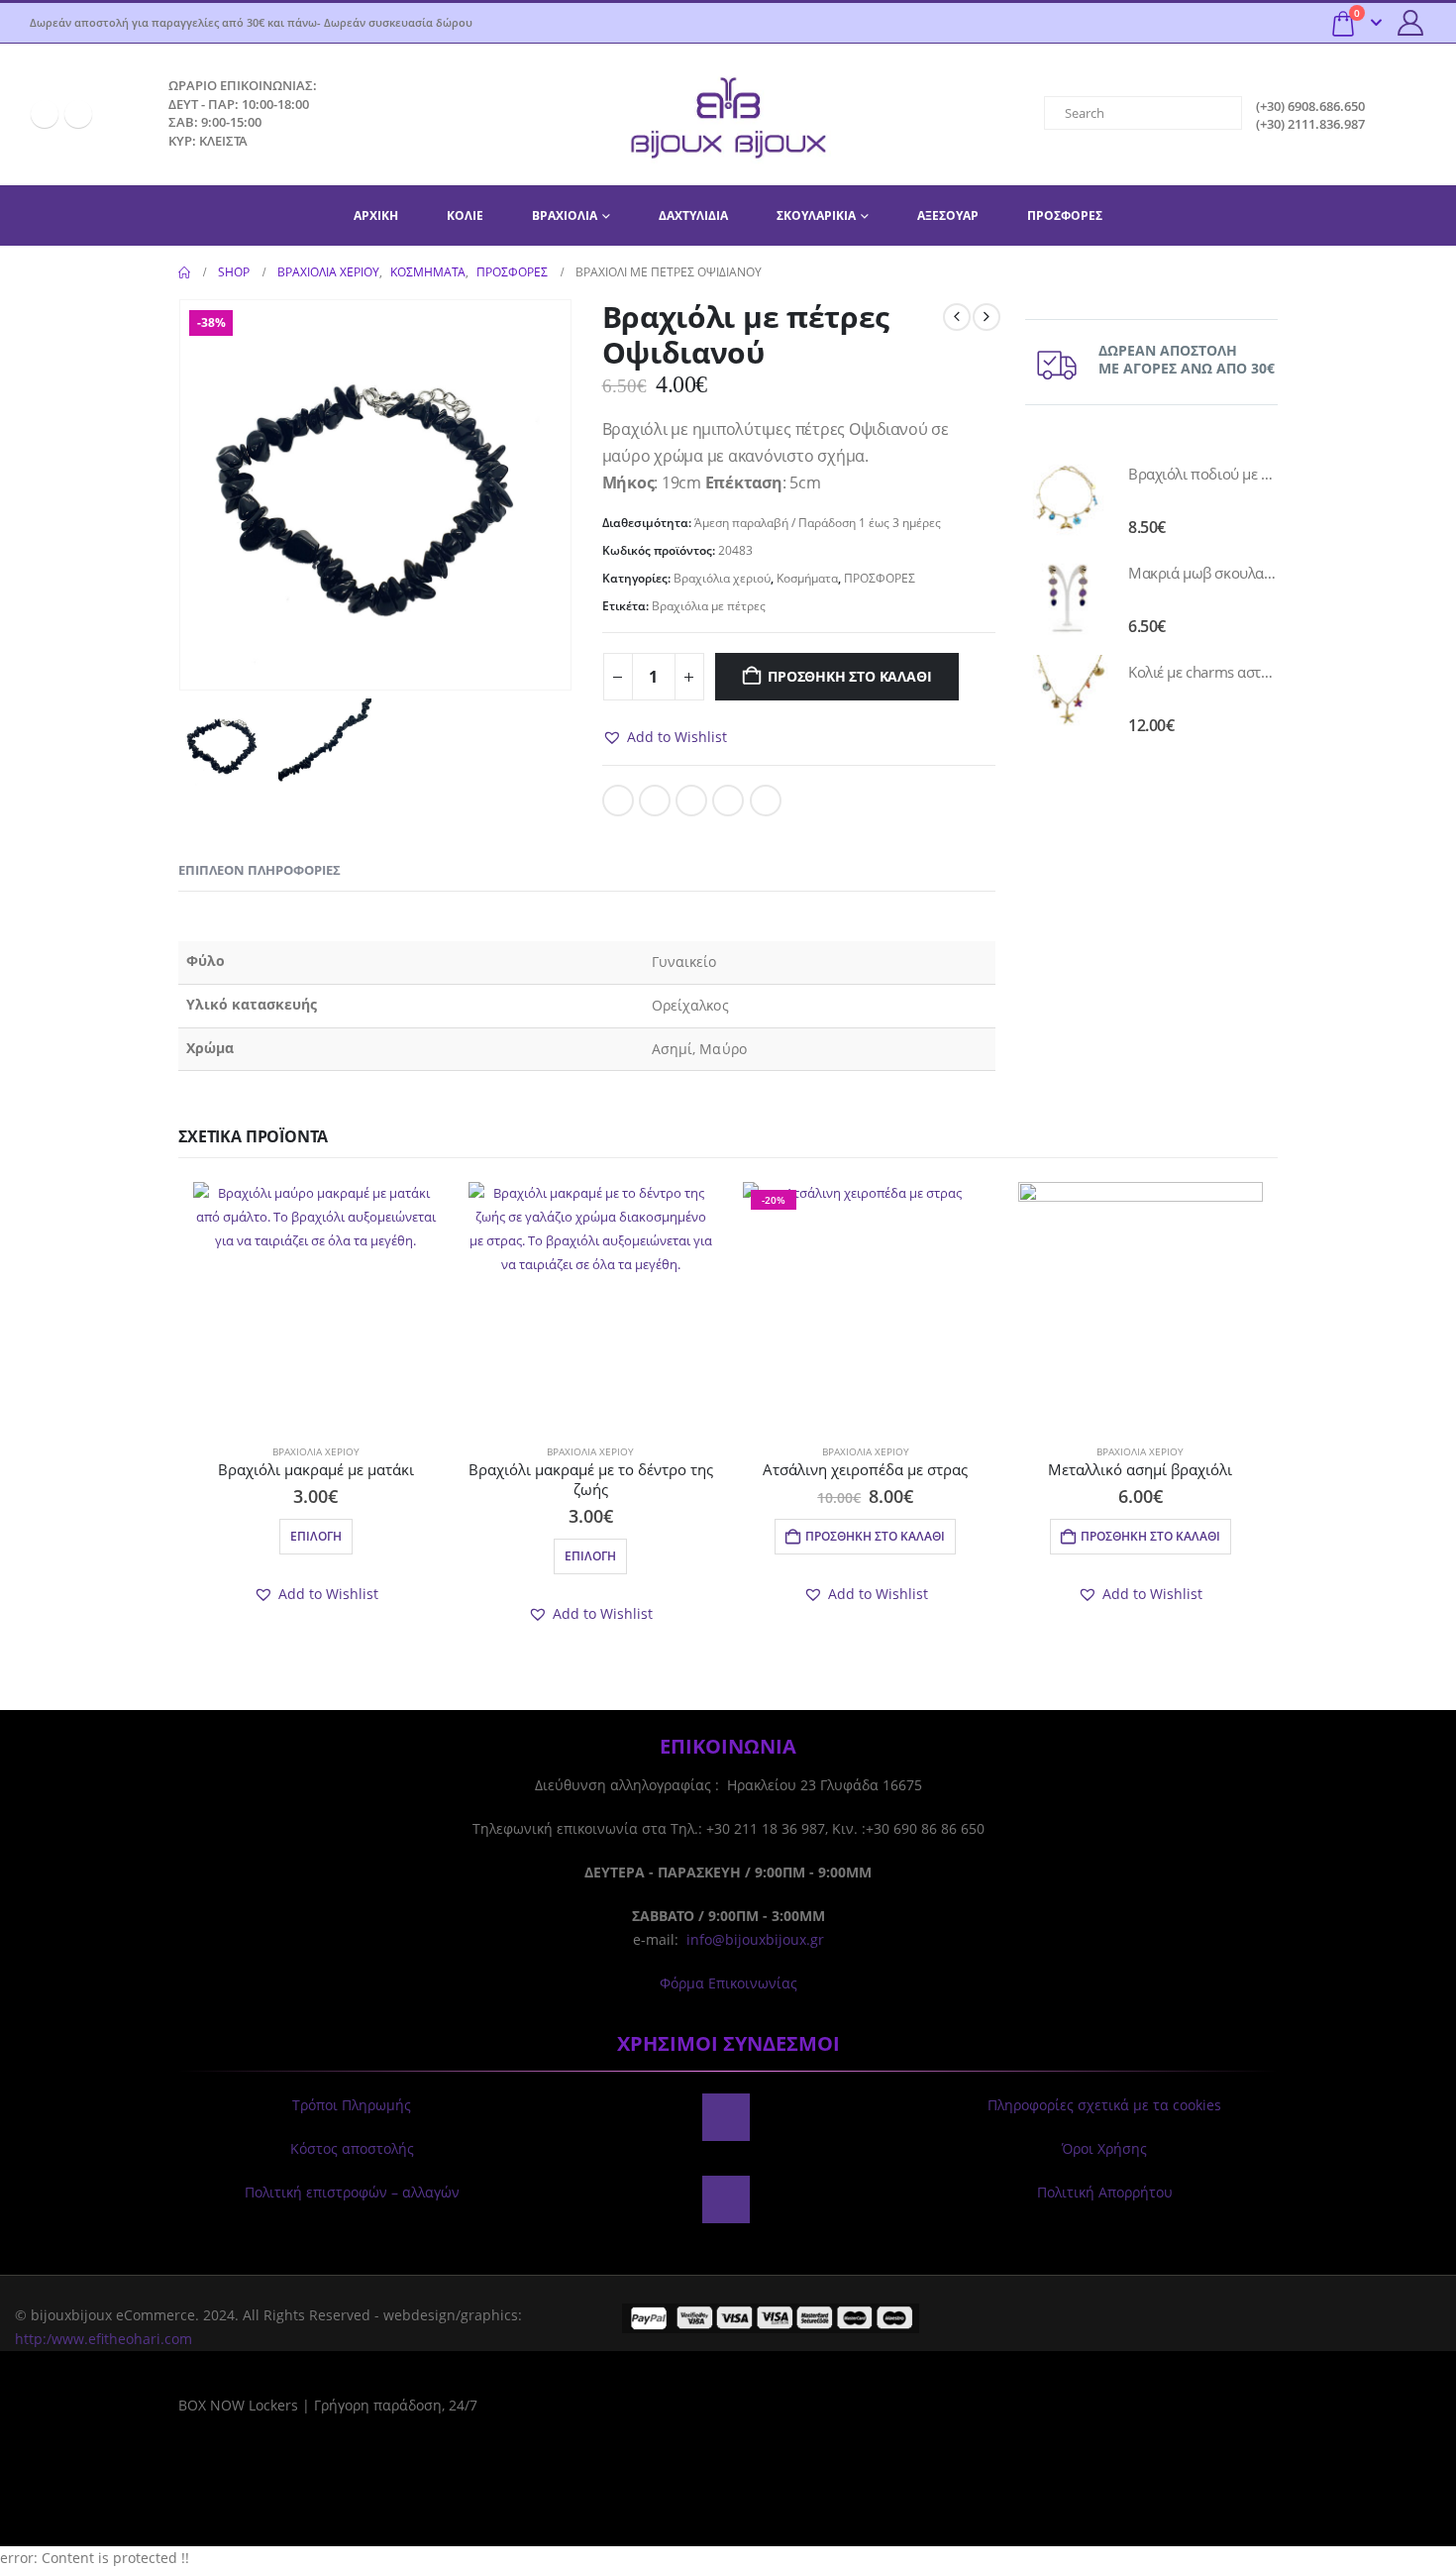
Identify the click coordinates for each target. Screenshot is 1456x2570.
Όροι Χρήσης (1104, 2148)
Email (766, 801)
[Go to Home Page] (184, 272)
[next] (987, 317)
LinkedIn (691, 801)
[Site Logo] (728, 114)
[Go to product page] (1067, 498)
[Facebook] (45, 114)
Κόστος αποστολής (352, 2148)
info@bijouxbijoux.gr (755, 1939)
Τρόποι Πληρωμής (352, 2105)
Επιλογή (316, 1536)
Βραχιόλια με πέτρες (709, 606)
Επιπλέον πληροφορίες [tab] (260, 870)
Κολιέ (465, 215)
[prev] (957, 317)
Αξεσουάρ (948, 215)
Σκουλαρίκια (816, 215)
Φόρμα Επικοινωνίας (728, 1983)
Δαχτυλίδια (693, 215)
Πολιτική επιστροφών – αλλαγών (352, 2192)
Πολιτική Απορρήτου (1105, 2192)
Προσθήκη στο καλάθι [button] (875, 1536)
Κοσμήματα (807, 578)
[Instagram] (78, 114)
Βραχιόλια (565, 215)
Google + (728, 801)
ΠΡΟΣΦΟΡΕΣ (1065, 215)
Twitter (655, 801)
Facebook (618, 801)
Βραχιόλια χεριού (722, 578)
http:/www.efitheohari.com (104, 2339)
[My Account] (1411, 23)
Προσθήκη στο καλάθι (849, 676)
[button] (665, 737)
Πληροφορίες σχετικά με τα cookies (1104, 2105)
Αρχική (376, 215)
